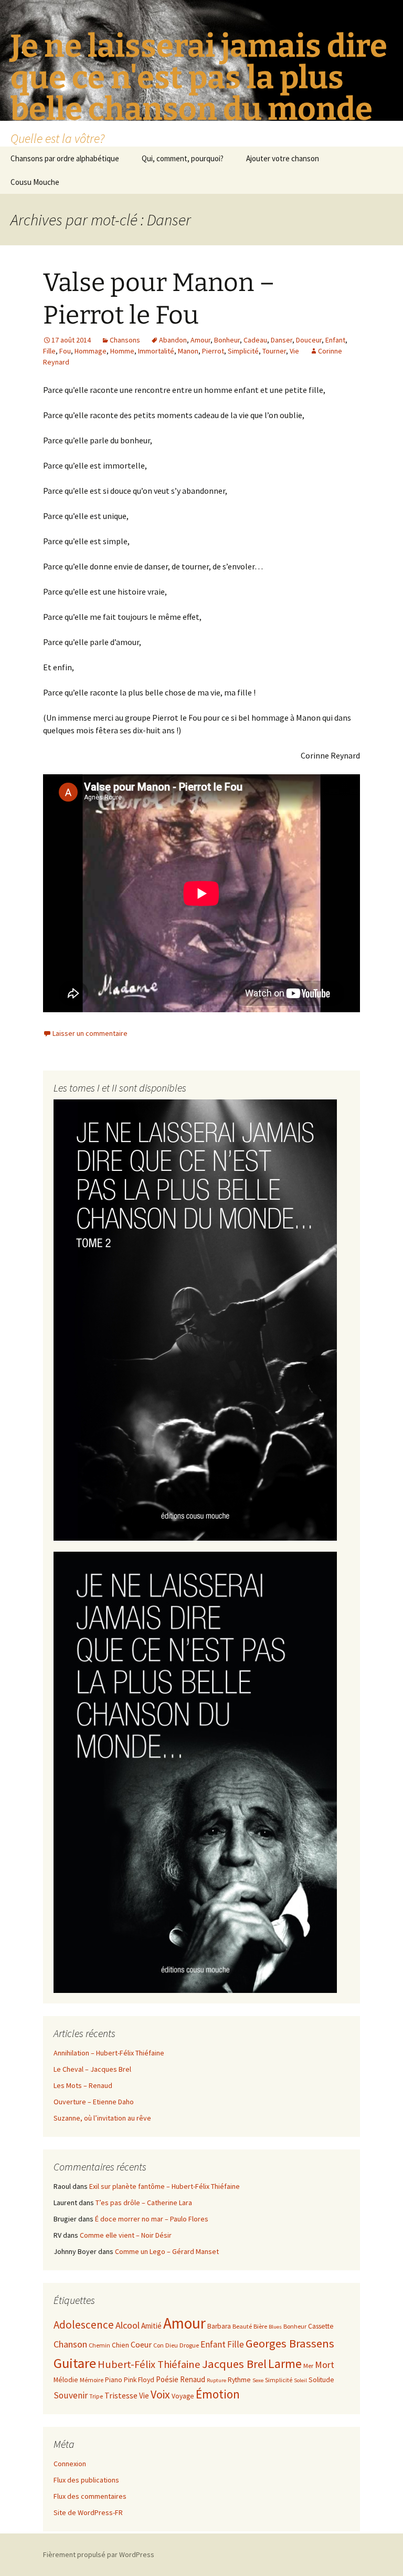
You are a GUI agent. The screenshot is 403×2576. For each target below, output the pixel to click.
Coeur (141, 2344)
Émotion (218, 2394)
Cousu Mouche (35, 182)
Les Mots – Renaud (83, 2085)
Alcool (128, 2325)
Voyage (183, 2396)
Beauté (242, 2326)
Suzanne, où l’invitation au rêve (102, 2118)
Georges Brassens (290, 2343)
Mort (325, 2365)
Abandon (173, 340)
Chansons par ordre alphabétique (65, 158)
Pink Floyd (139, 2380)
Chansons (125, 340)
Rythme (239, 2380)
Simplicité (243, 351)
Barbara (219, 2326)
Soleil (300, 2380)
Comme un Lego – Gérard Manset (167, 2251)
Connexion (70, 2464)
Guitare (75, 2363)
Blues (275, 2327)
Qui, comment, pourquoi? (183, 158)
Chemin (99, 2345)
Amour (200, 340)
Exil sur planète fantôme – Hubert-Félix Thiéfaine (165, 2186)
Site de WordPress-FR (88, 2512)
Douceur (309, 340)
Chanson (70, 2344)
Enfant (335, 340)
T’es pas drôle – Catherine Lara (144, 2203)
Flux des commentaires (90, 2496)
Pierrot (213, 351)
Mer (308, 2366)
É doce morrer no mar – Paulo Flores (152, 2219)
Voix (160, 2395)
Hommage (91, 351)
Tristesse (121, 2395)
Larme (285, 2364)
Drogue (189, 2345)
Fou (65, 351)
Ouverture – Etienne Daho (94, 2102)
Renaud (193, 2379)
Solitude (321, 2380)
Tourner (274, 351)
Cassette (321, 2326)
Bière (260, 2326)
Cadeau (255, 340)
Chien (120, 2345)
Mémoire (92, 2380)
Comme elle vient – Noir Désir (126, 2235)
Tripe (96, 2396)
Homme (122, 351)
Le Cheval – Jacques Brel (92, 2069)
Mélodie (66, 2380)
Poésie (167, 2379)
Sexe (258, 2380)
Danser (282, 340)
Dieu (172, 2345)
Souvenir (71, 2395)
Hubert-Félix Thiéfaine (149, 2364)
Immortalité (156, 351)
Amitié (151, 2326)
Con (158, 2345)
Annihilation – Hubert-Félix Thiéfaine (109, 2053)
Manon (188, 351)
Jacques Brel (234, 2364)
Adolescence (84, 2325)
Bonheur (227, 340)
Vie (294, 351)
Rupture (216, 2380)
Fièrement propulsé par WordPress (99, 2554)
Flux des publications (86, 2480)
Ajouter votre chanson (283, 158)
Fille (49, 351)
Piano (114, 2380)
